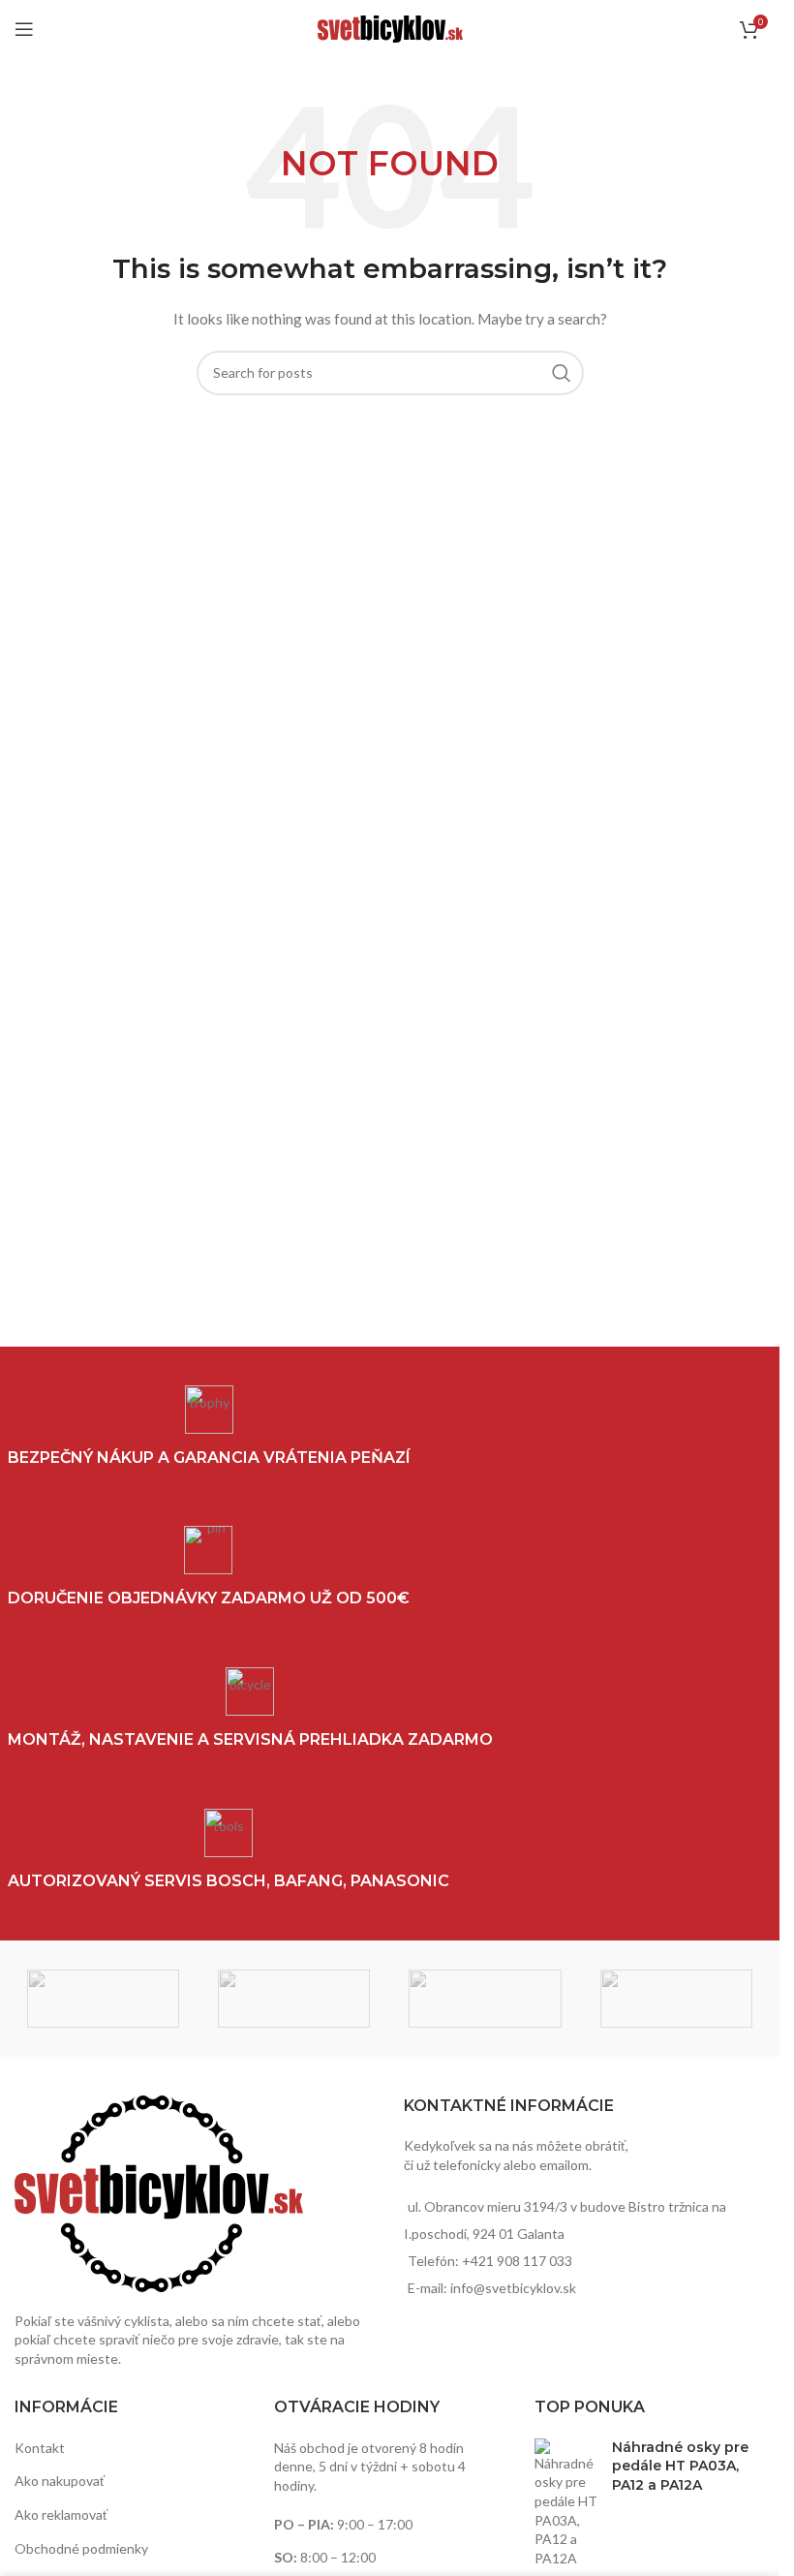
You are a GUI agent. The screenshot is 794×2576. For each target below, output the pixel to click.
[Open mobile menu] (24, 29)
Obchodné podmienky (81, 2548)
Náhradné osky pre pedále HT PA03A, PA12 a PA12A (680, 2466)
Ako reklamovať (61, 2514)
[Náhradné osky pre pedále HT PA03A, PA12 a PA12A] (566, 2503)
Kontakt (40, 2448)
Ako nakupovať (60, 2481)
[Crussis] (103, 1999)
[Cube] (485, 1999)
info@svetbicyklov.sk (513, 2288)
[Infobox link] (229, 1850)
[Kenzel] (676, 1999)
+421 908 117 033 (517, 2261)
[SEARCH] (562, 373)
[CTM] (294, 1999)
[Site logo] (390, 28)
